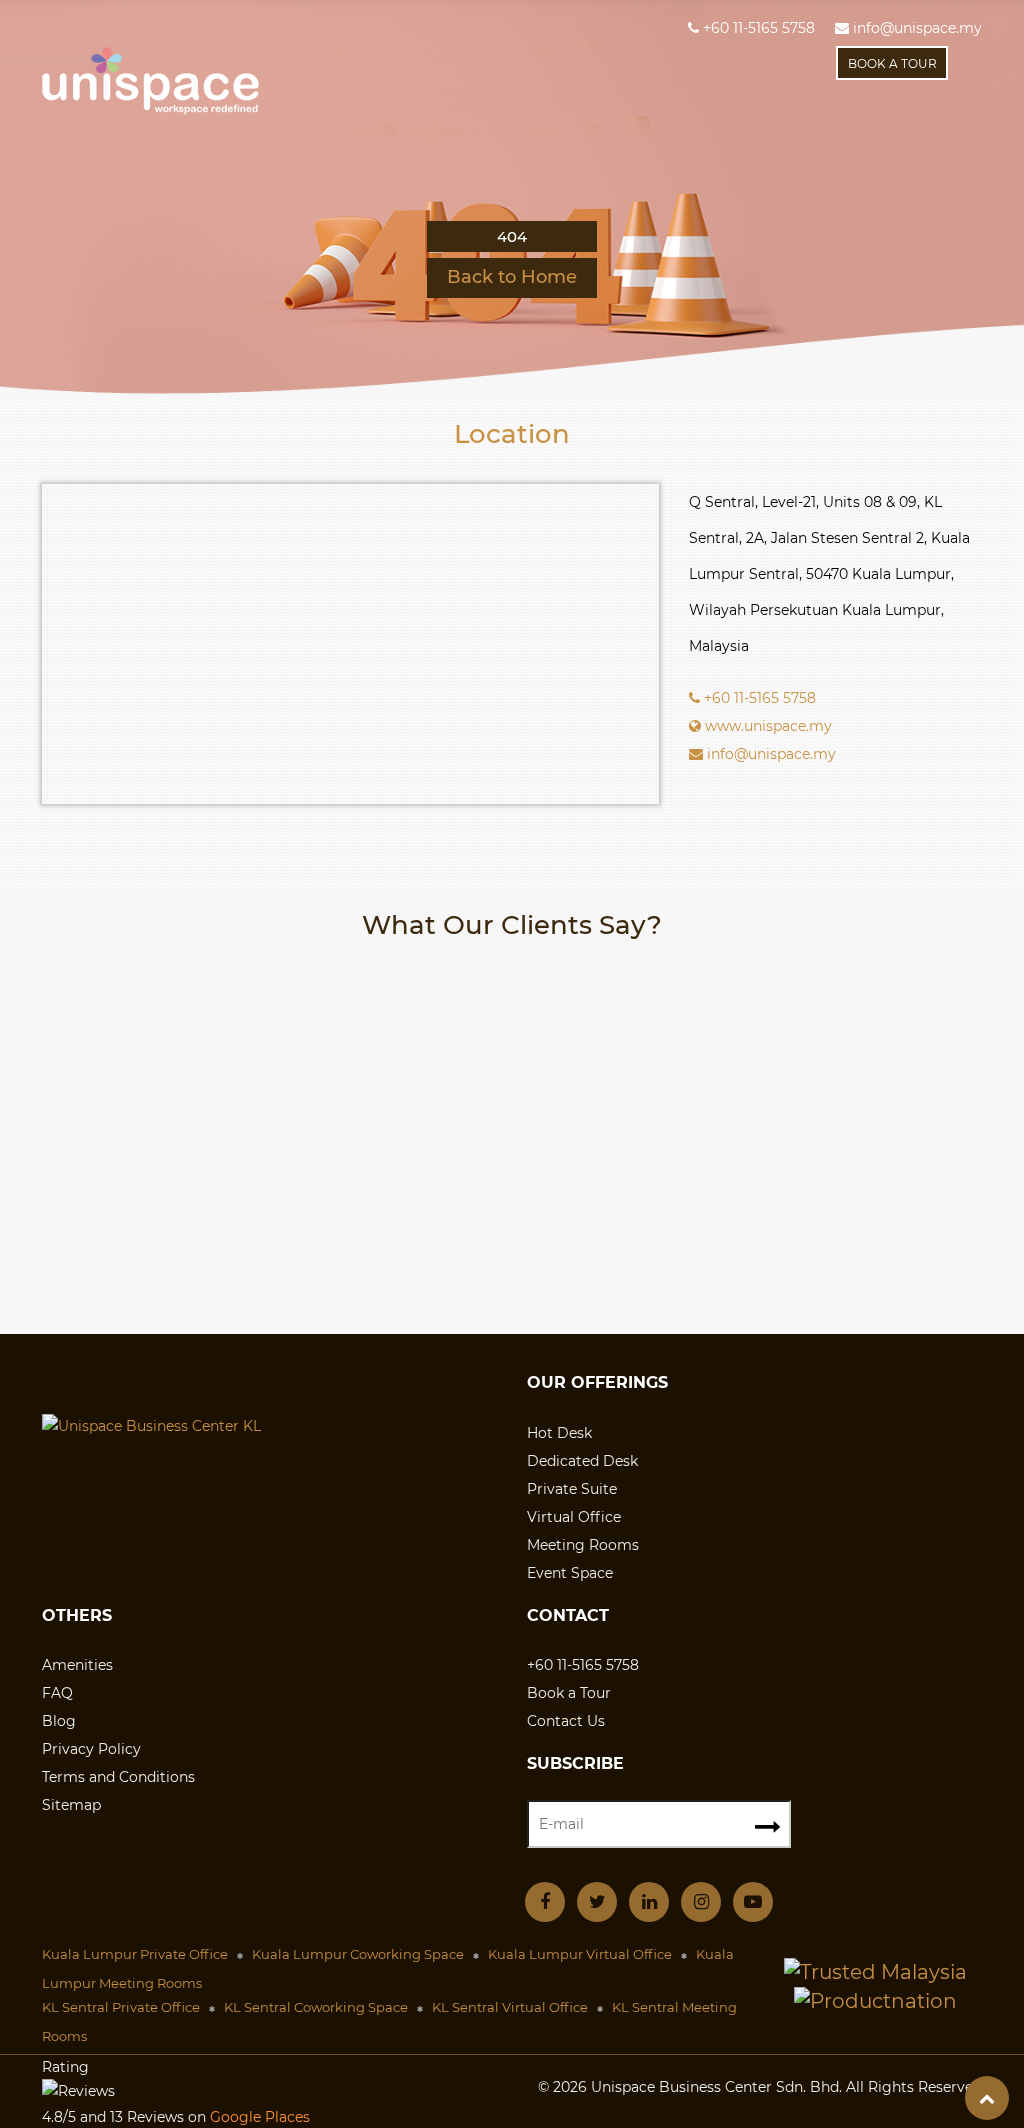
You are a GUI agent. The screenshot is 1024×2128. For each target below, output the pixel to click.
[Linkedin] (649, 1900)
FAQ (57, 1693)
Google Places (260, 2117)
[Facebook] (545, 1900)
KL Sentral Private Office (121, 2007)
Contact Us (566, 1721)
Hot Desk (559, 1433)
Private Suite (572, 1489)
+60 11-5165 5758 (757, 28)
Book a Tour (569, 1693)
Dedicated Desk (582, 1461)
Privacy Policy (91, 1749)
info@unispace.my (915, 28)
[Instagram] (701, 1900)
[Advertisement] (512, 1174)
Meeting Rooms (583, 1545)
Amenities (77, 1665)
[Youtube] (753, 1900)
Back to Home (512, 277)
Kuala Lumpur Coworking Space (358, 1954)
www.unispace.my (766, 726)
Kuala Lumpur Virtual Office (580, 1954)
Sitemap (71, 1805)
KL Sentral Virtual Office (510, 2007)
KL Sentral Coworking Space (316, 2007)
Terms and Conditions (118, 1777)
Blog (59, 1721)
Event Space (570, 1573)
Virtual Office (574, 1517)
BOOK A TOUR (892, 63)
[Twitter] (597, 1900)
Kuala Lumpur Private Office (135, 1954)
